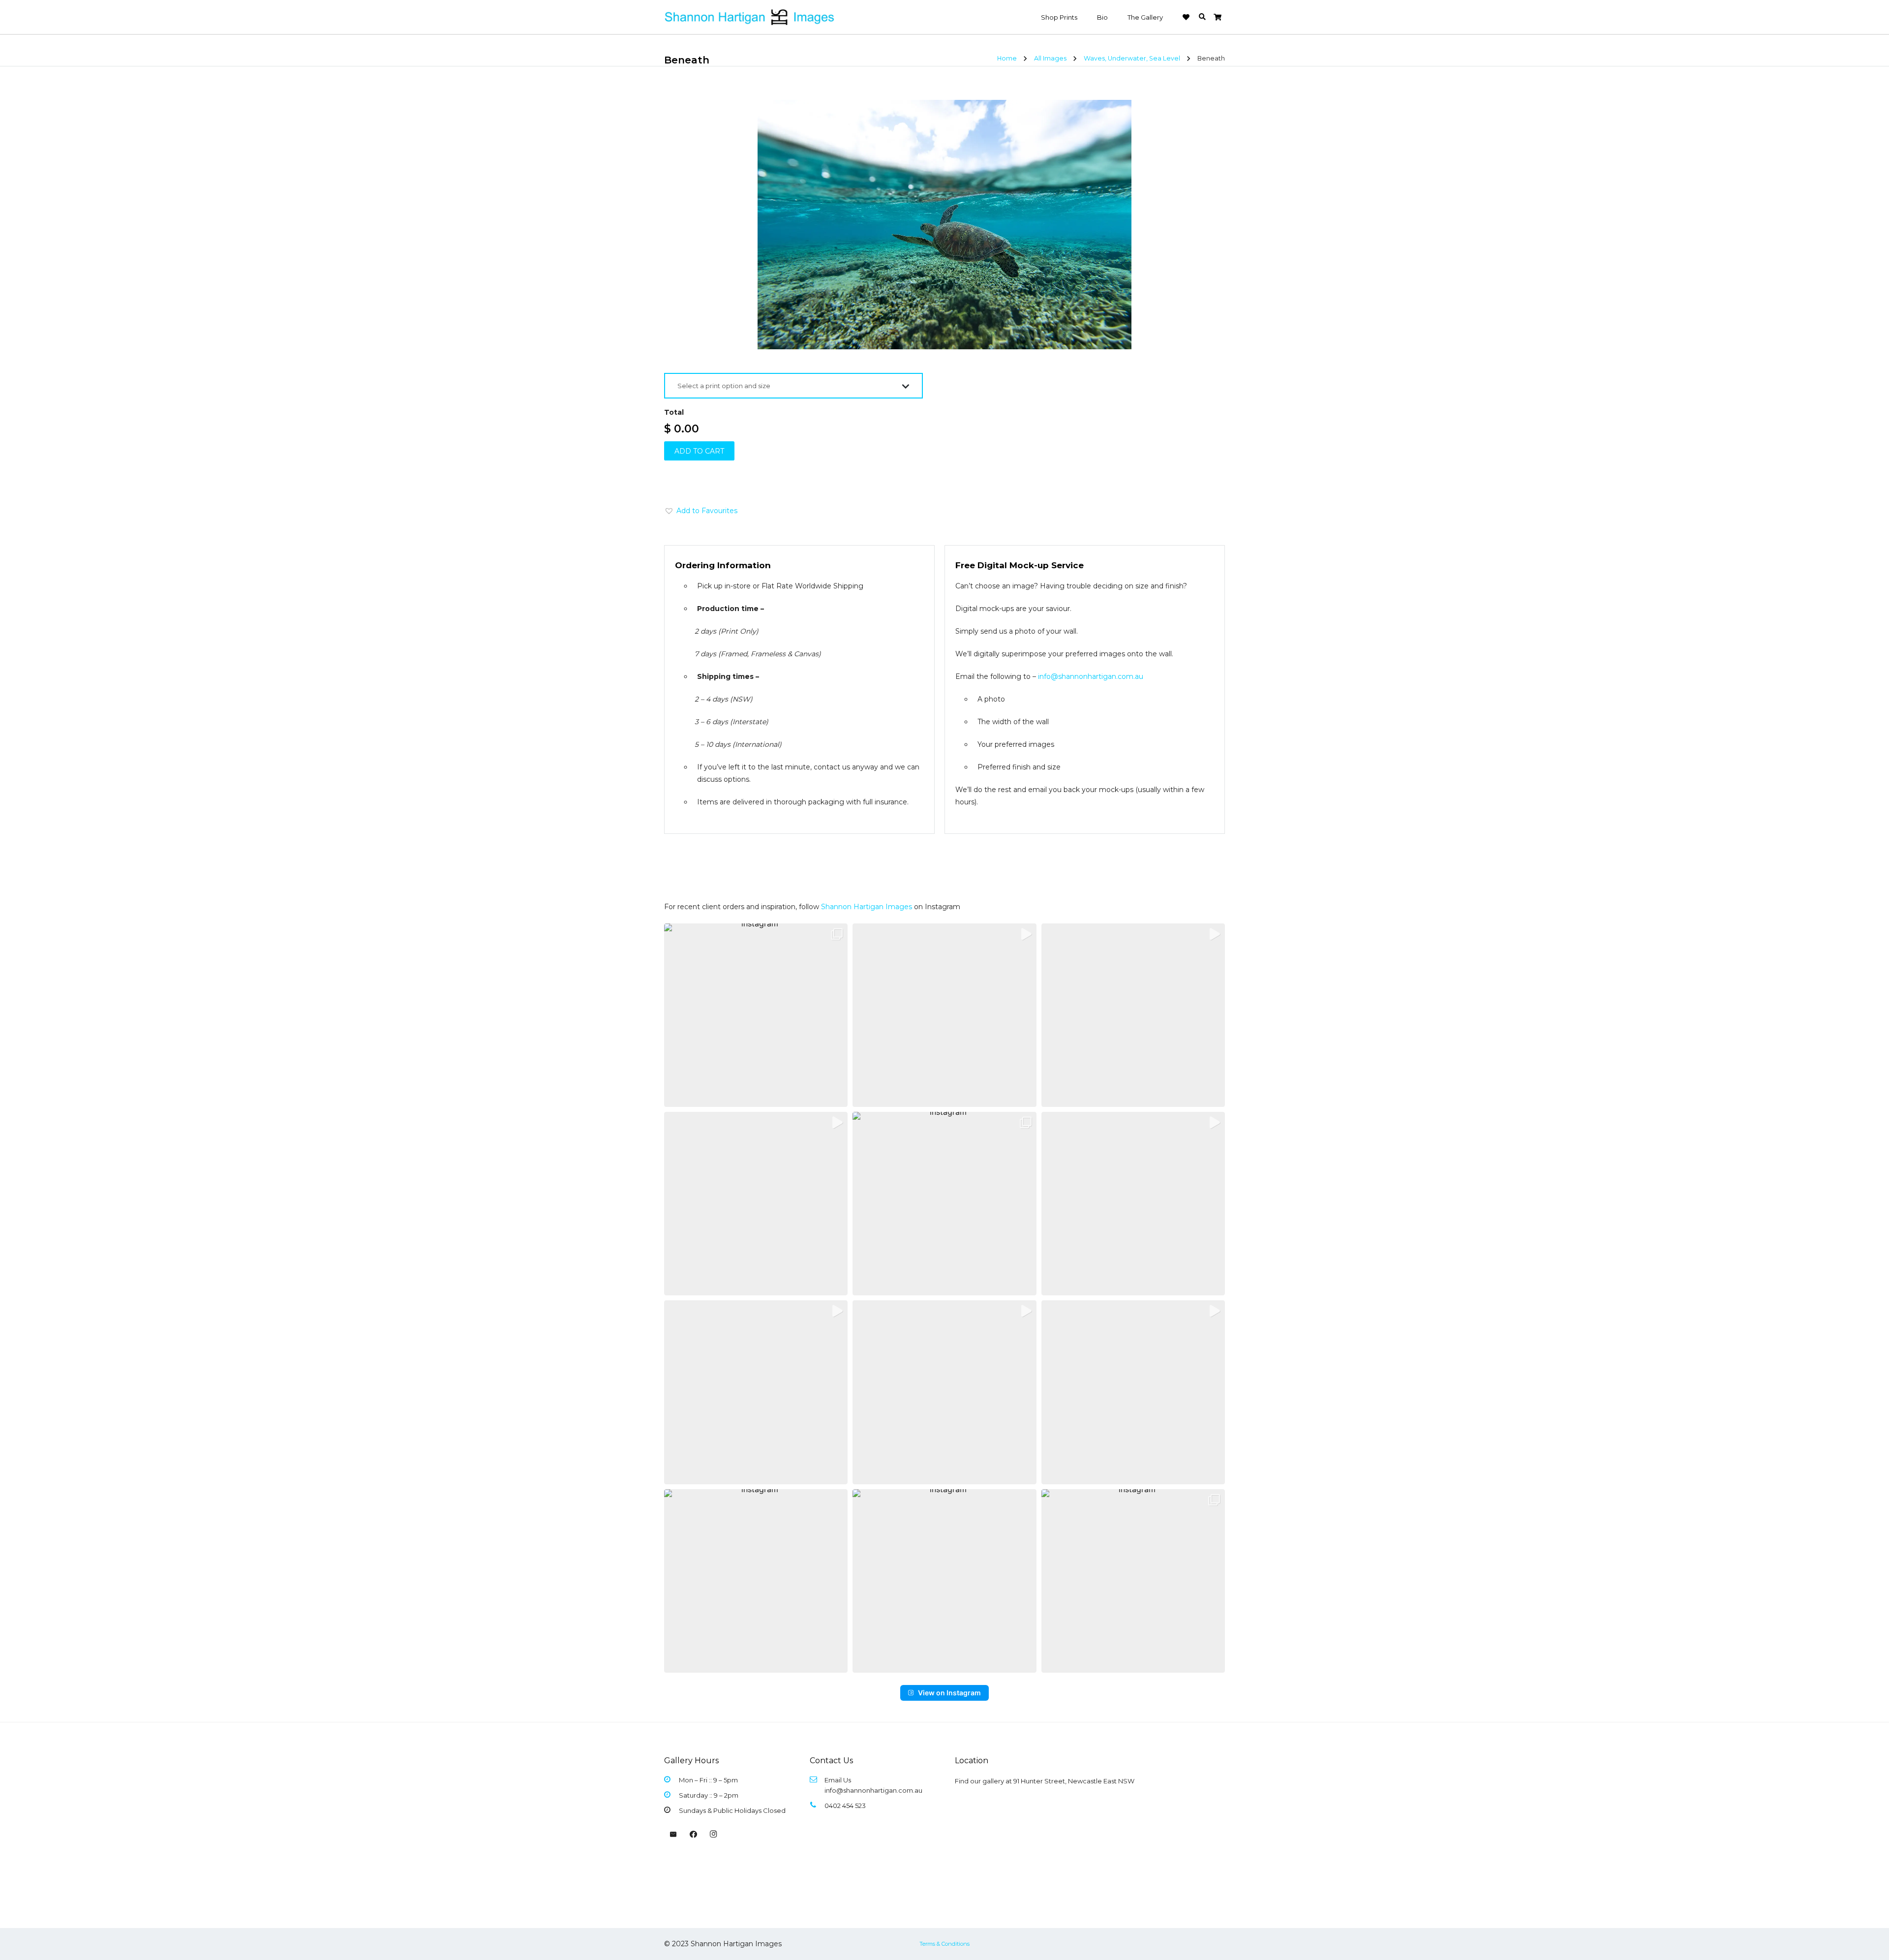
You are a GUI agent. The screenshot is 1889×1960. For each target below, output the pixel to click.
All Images (1050, 58)
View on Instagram (949, 1693)
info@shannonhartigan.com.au (1091, 676)
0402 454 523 (845, 1806)
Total (674, 412)
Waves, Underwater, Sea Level (1132, 58)
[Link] (750, 17)
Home (1007, 58)
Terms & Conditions (944, 1944)
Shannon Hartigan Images (867, 907)
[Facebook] (694, 1835)
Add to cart (699, 451)
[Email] (673, 1835)
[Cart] (1217, 17)
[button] (1202, 17)
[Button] (1186, 17)
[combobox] (793, 386)
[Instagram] (713, 1835)
